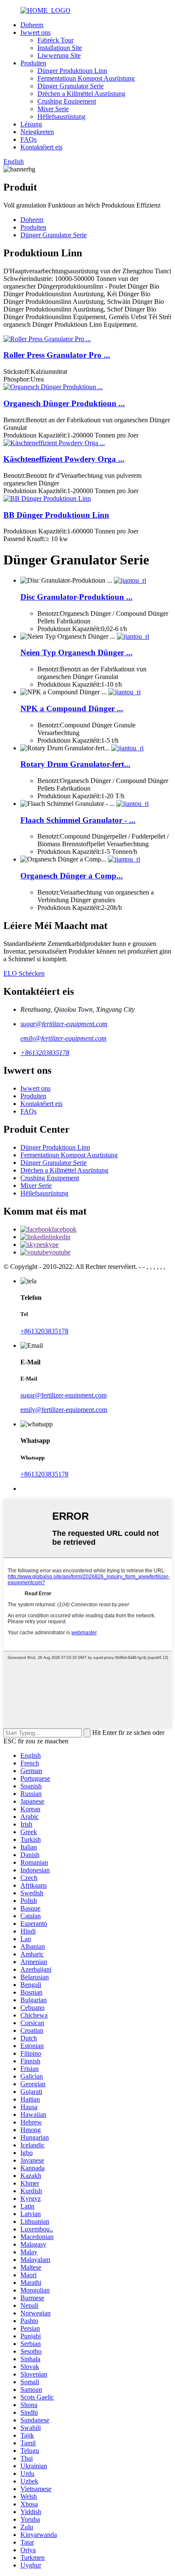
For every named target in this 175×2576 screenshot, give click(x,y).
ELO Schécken (24, 973)
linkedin (60, 1237)
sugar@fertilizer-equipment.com (64, 1024)
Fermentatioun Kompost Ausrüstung (86, 78)
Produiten (33, 63)
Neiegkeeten (37, 132)
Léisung (31, 124)
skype (51, 1245)
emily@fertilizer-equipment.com (64, 1038)
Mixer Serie (53, 109)
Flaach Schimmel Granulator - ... (78, 820)
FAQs (28, 139)
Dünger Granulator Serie (71, 86)
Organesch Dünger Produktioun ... (64, 403)
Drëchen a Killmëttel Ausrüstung (81, 94)
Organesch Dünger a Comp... (72, 876)
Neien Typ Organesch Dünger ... (76, 652)
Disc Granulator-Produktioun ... (76, 597)
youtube (60, 1252)
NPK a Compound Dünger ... (72, 709)
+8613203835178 (45, 1053)
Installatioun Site (60, 48)
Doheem (32, 25)
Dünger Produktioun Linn (72, 71)
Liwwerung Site (59, 55)
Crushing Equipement (67, 101)
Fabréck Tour (55, 40)
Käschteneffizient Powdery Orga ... (64, 459)
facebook (64, 1229)
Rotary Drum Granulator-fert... (75, 764)
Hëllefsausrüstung (61, 116)
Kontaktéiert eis (41, 147)
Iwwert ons (35, 32)
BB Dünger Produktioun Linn (56, 515)
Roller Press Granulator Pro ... (57, 355)
